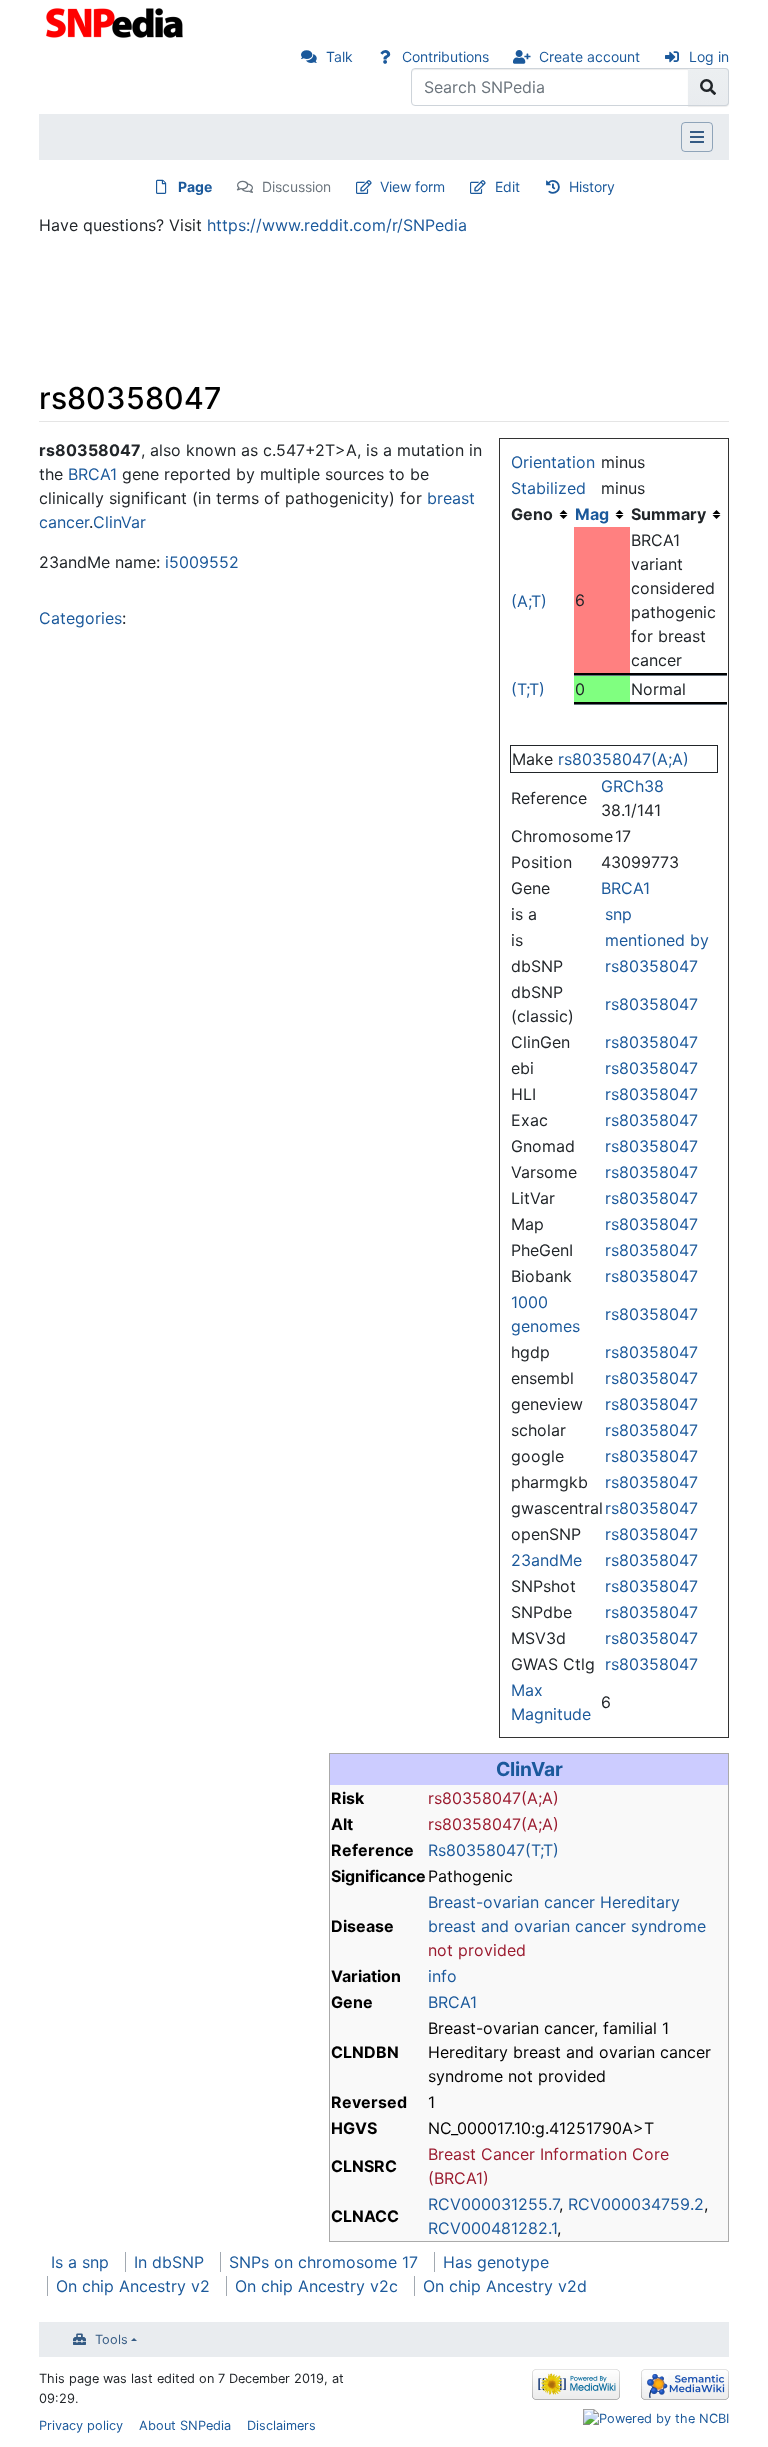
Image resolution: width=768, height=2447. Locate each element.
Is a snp (80, 2262)
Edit (507, 186)
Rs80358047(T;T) (493, 1850)
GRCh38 (632, 786)
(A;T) (529, 601)
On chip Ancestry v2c (316, 2286)
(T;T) (528, 689)
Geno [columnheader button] (532, 514)
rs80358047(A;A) (623, 759)
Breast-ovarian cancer (511, 1902)
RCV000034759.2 (636, 2204)
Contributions (445, 56)
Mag (592, 514)
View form (412, 186)
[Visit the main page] (116, 21)
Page (195, 186)
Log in (709, 56)
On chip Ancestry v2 (133, 2286)
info (442, 1976)
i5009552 (202, 562)
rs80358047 (651, 966)
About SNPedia (185, 2425)
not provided (477, 1950)
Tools (111, 2339)
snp (618, 914)
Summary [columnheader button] (668, 514)
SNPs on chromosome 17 (323, 2262)
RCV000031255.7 (493, 2204)
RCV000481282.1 (492, 2228)
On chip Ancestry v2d (505, 2286)
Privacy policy (81, 2425)
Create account (589, 56)
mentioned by (657, 940)
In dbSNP (169, 2262)
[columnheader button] (602, 514)
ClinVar (119, 522)
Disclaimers (281, 2425)
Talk (339, 56)
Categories (80, 618)
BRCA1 (625, 888)
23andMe (546, 1560)
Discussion (296, 186)
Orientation (553, 462)
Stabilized (548, 488)
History (592, 186)
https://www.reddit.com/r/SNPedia (337, 225)
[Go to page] (708, 87)
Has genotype (496, 2262)
